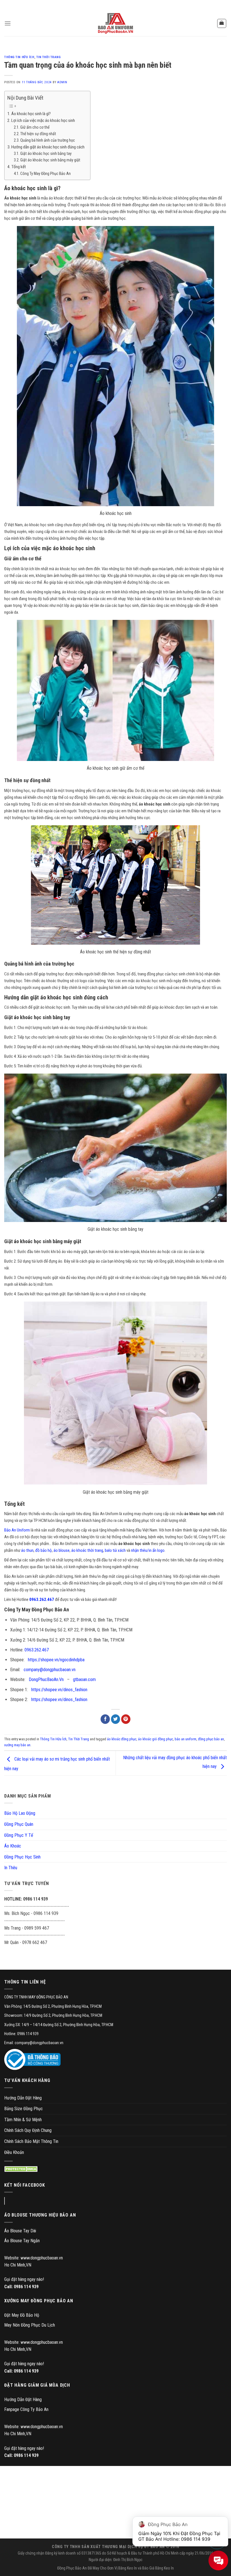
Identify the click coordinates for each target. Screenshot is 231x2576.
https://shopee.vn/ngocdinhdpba (56, 1660)
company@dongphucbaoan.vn (50, 1670)
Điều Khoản (14, 2152)
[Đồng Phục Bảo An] (115, 23)
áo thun (27, 1550)
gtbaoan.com (84, 1679)
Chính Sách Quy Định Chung (28, 2130)
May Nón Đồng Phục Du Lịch (30, 2325)
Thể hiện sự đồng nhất (38, 134)
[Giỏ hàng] (222, 23)
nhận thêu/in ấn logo (148, 1550)
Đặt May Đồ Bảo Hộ (22, 2315)
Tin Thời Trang (49, 57)
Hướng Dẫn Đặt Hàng (23, 2098)
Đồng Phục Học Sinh (22, 1857)
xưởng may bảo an (17, 1745)
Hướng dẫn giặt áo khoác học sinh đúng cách (48, 147)
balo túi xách (115, 1550)
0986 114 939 (26, 2287)
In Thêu (11, 1868)
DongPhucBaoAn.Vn (46, 1679)
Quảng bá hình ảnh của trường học (48, 140)
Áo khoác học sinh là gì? (31, 114)
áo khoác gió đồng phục (156, 1739)
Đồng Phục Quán (19, 1824)
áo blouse (62, 1550)
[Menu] (8, 23)
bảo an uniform (186, 1739)
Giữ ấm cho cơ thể (35, 127)
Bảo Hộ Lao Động (20, 1813)
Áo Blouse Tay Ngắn (22, 2241)
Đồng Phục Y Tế (19, 1835)
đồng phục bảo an (211, 1739)
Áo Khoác (13, 1846)
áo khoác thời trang (87, 1550)
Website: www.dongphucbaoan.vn (34, 2258)
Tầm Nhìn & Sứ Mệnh (23, 2120)
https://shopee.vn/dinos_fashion (59, 1690)
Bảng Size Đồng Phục (24, 2109)
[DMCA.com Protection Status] (22, 2169)
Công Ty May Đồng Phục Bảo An (45, 174)
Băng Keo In (128, 2568)
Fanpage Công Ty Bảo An (26, 2409)
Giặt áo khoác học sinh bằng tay (46, 154)
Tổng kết (19, 167)
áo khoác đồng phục (122, 1739)
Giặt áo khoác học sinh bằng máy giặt (50, 160)
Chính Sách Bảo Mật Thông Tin (31, 2141)
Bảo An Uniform (17, 1530)
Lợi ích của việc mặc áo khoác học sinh (43, 120)
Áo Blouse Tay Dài (20, 2231)
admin (62, 82)
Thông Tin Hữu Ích (19, 57)
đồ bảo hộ (44, 1550)
